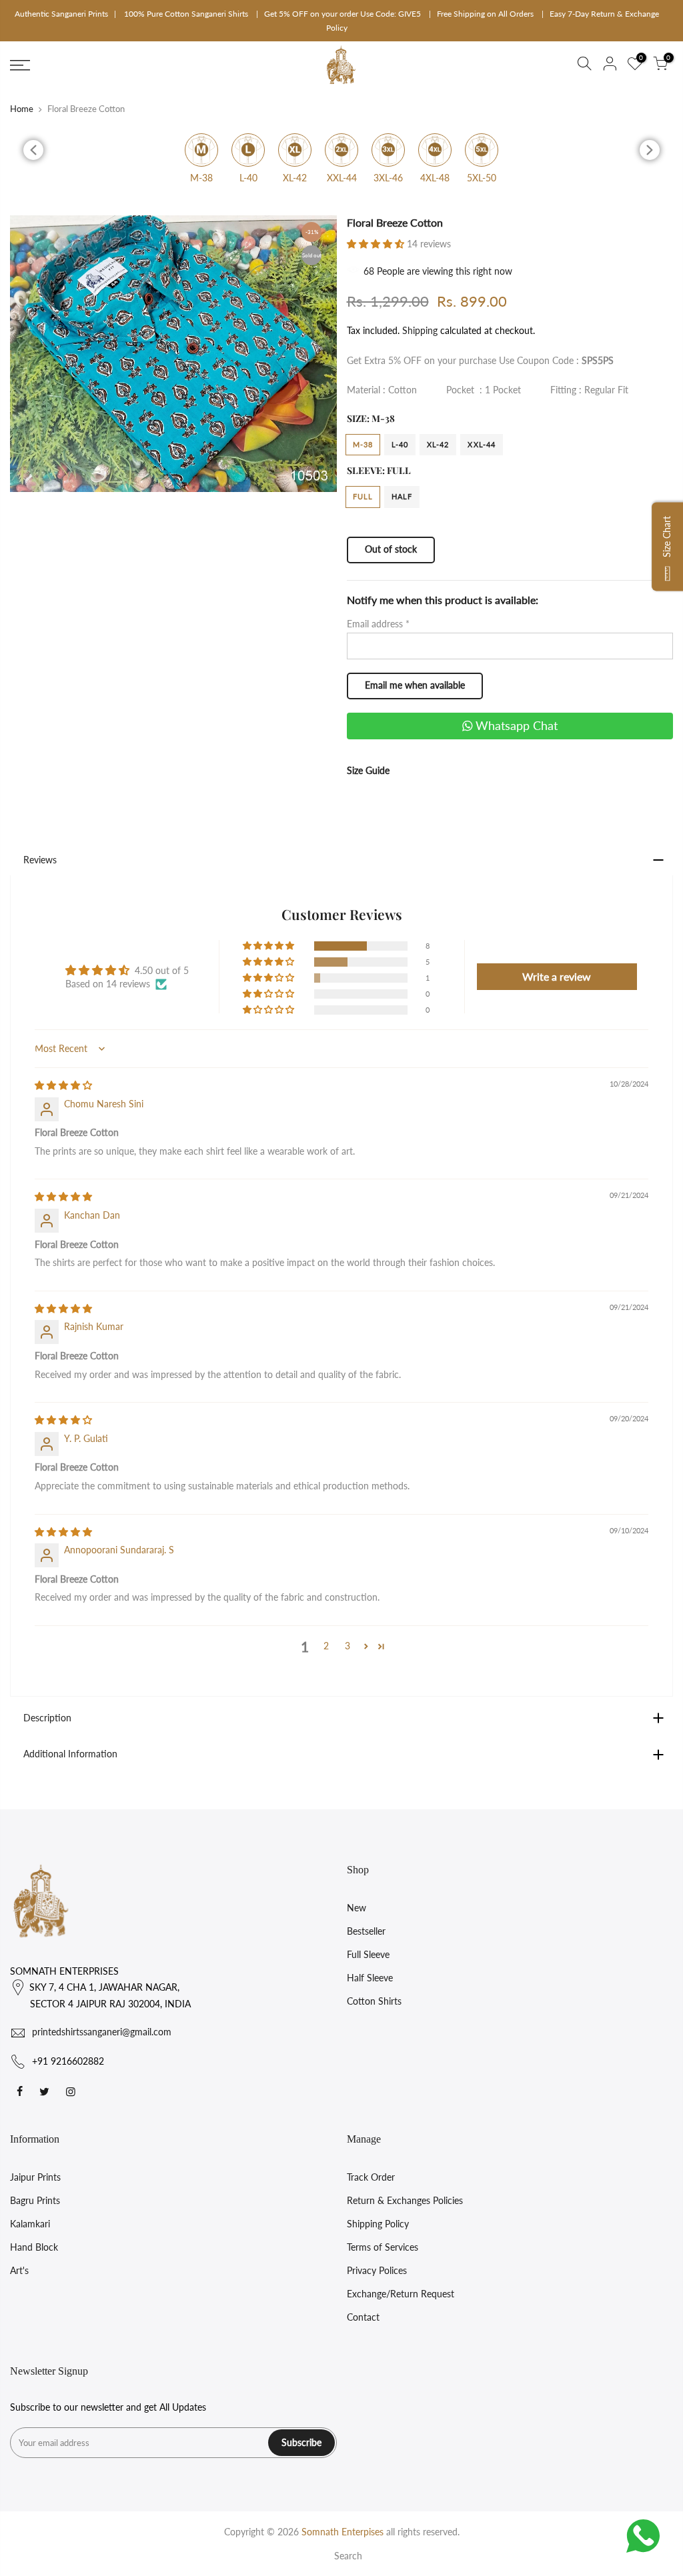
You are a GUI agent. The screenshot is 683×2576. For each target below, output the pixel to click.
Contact (363, 2317)
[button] (377, 244)
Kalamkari (30, 2224)
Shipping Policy (378, 2224)
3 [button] (348, 1646)
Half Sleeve (370, 1978)
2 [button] (326, 1646)
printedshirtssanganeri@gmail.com (102, 2032)
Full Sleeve (368, 1954)
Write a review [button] (557, 976)
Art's (19, 2270)
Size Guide (368, 770)
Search (348, 2556)
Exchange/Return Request (401, 2294)
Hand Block (34, 2247)
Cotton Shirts (374, 2001)
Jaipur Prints (35, 2177)
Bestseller (366, 1931)
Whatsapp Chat (515, 725)
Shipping (420, 330)
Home (22, 109)
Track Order (371, 2177)
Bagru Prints (35, 2200)
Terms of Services (383, 2247)
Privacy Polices (377, 2270)
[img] (63, 1085)
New (357, 1908)
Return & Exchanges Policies (405, 2200)
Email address (378, 624)
